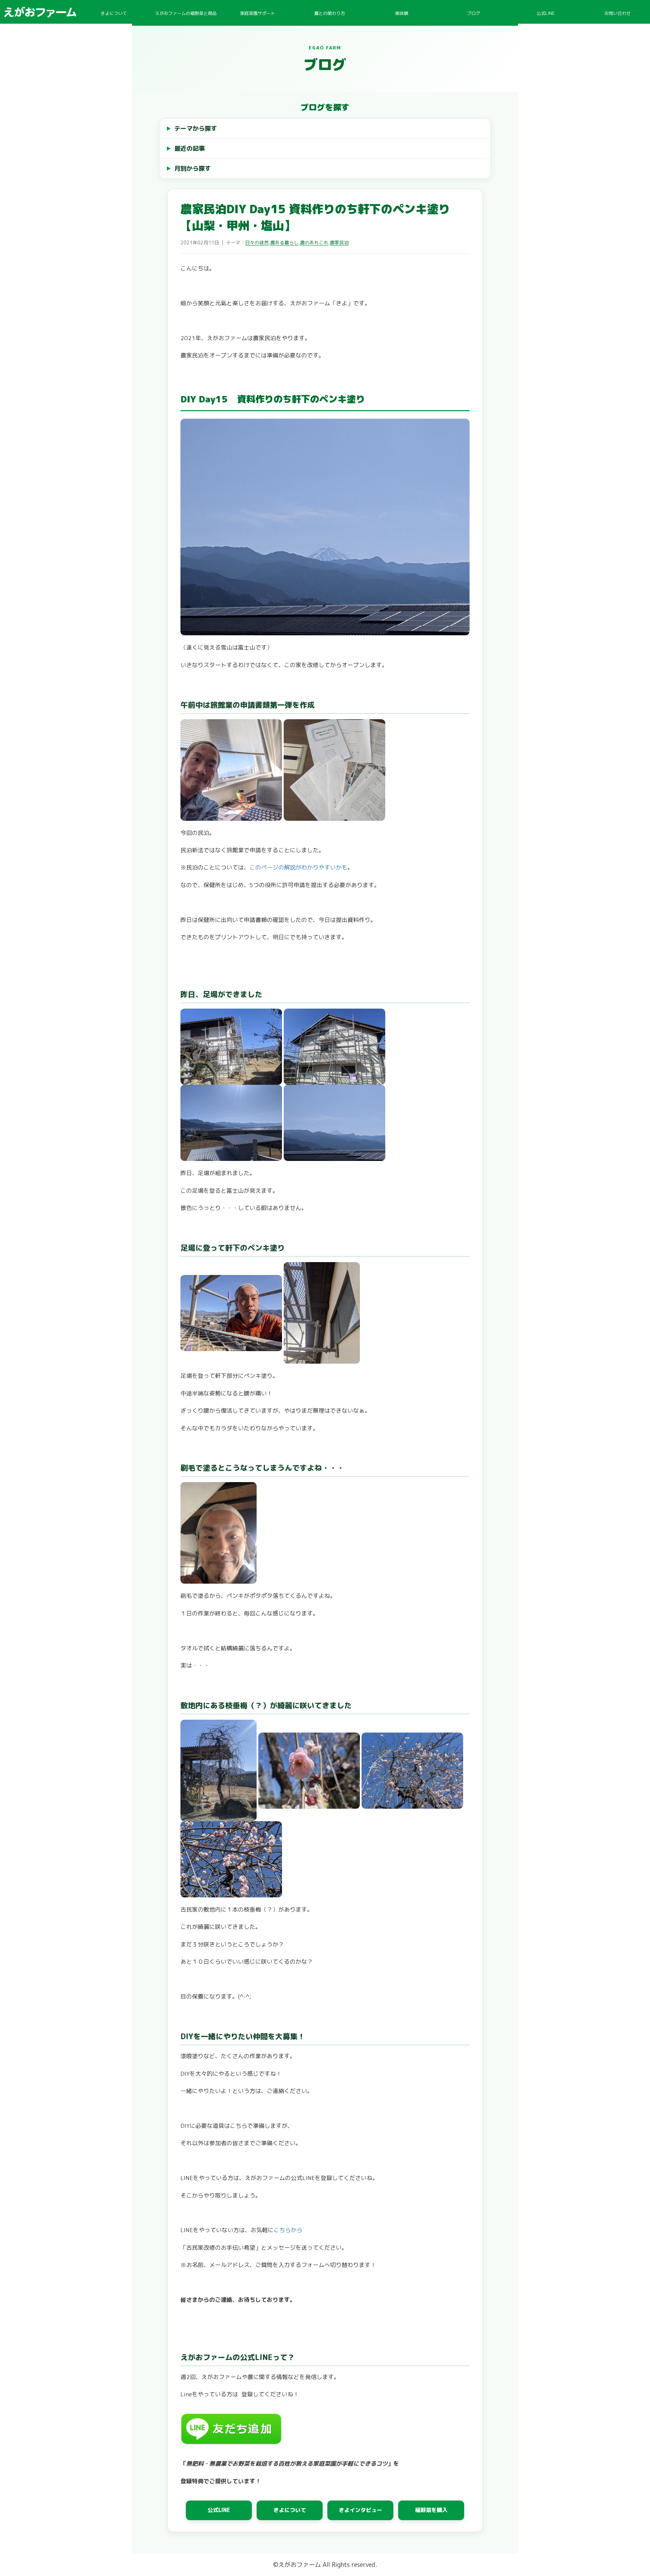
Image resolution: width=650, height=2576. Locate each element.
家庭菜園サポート (258, 13)
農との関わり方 (330, 13)
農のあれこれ (314, 243)
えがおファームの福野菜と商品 (186, 13)
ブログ (473, 13)
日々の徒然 (257, 243)
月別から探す (193, 168)
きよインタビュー (361, 2510)
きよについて (114, 13)
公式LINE (546, 13)
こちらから (288, 2230)
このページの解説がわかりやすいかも (298, 867)
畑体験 (402, 13)
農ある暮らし (284, 243)
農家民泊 (339, 243)
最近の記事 (190, 148)
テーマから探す (196, 128)
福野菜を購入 (431, 2510)
